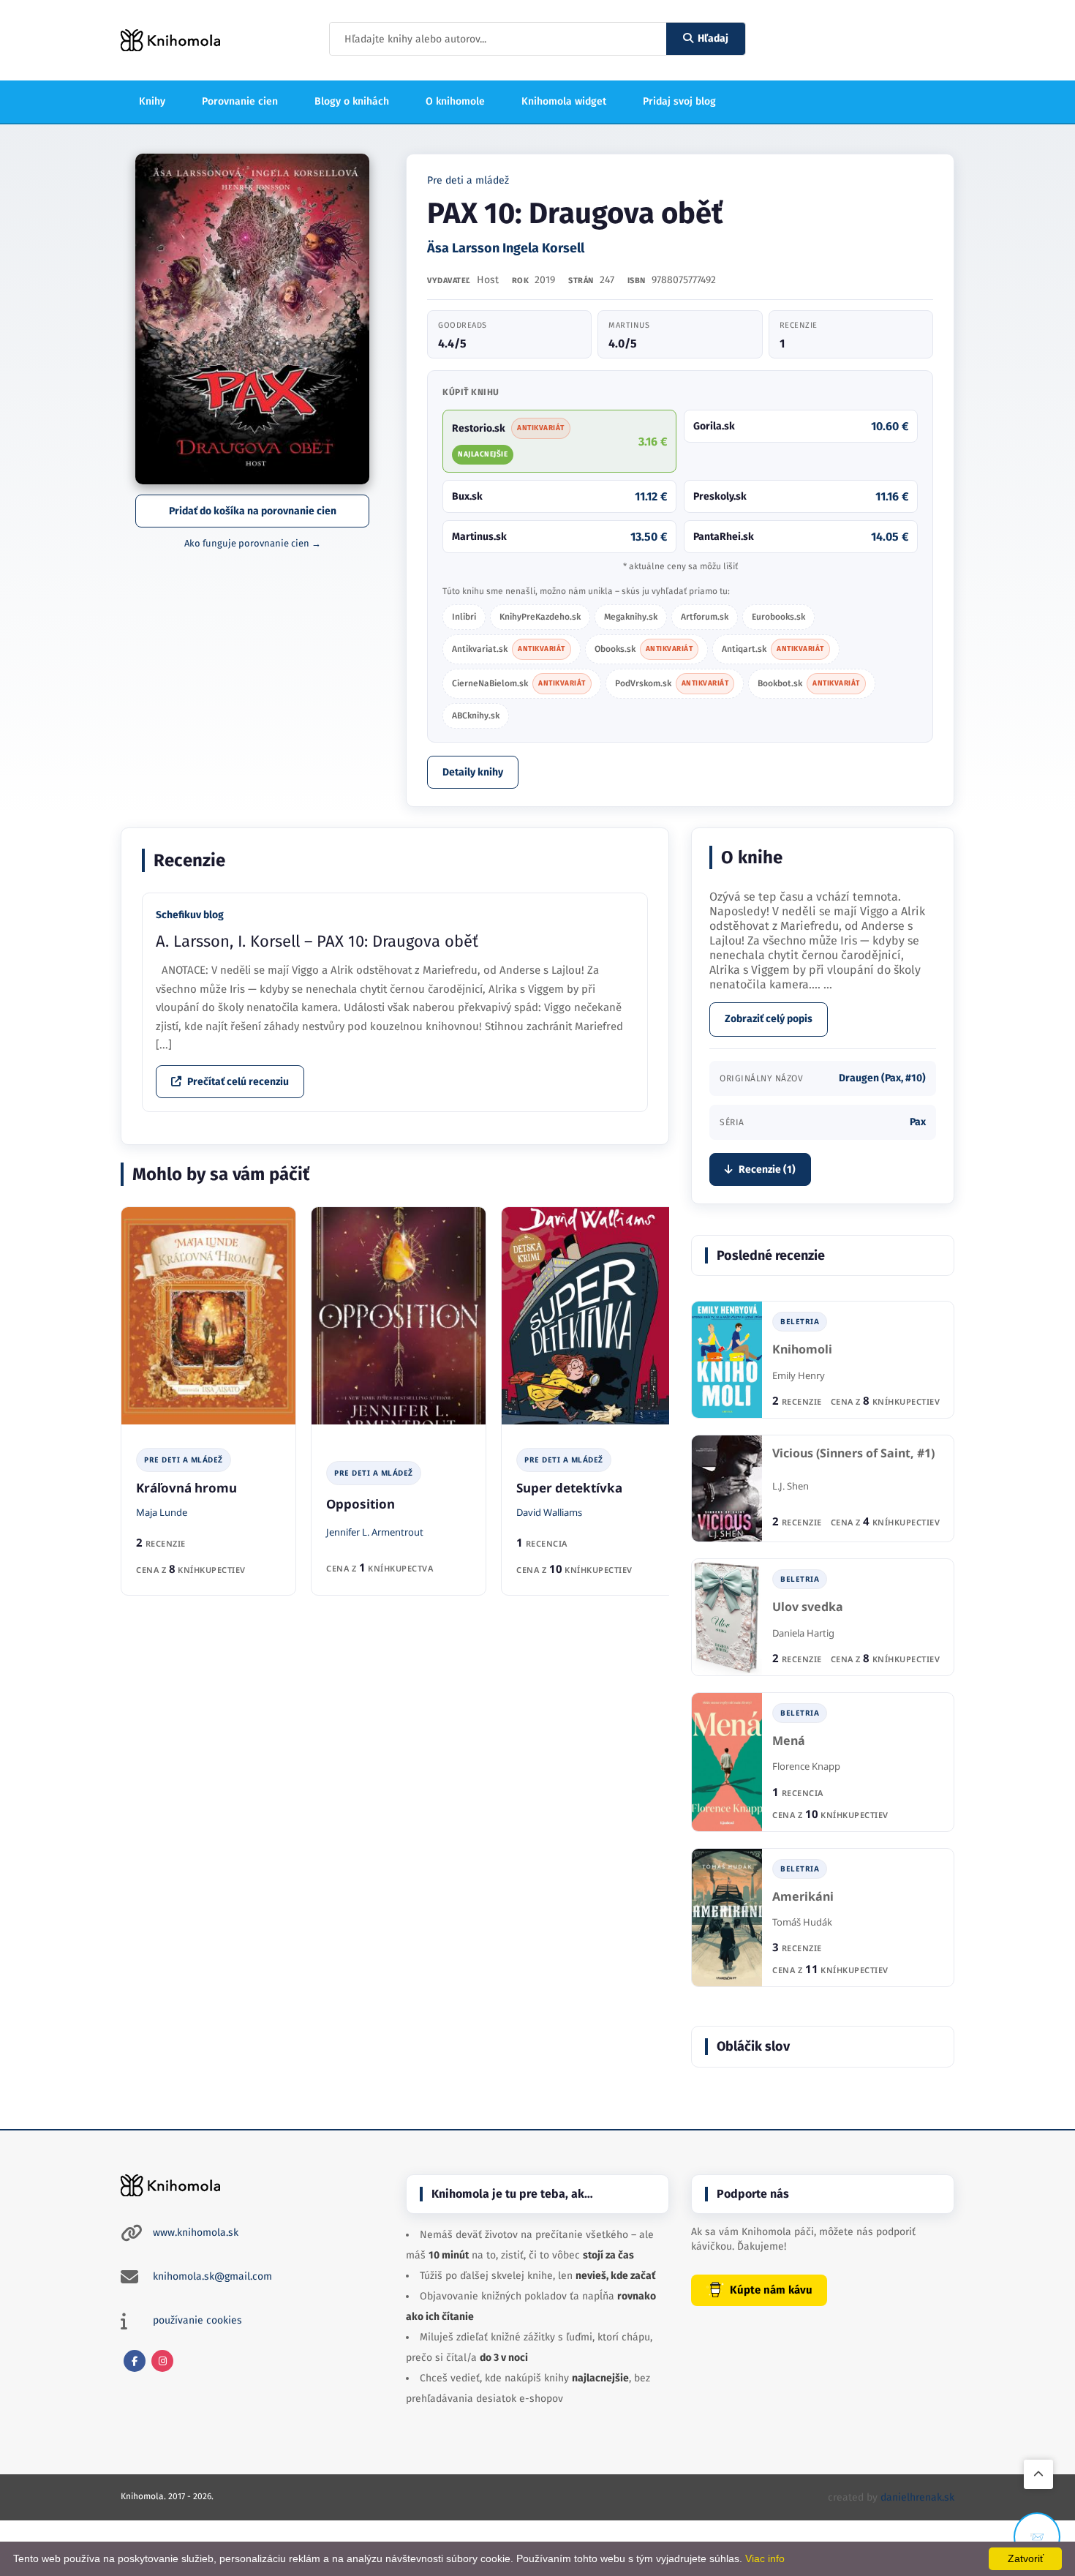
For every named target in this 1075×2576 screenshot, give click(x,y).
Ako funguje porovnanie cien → (253, 543)
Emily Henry (799, 1375)
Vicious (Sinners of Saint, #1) (853, 1453)
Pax (918, 1122)
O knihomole (455, 101)
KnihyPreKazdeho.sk (540, 617)
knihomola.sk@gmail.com (212, 2276)
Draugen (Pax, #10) (882, 1078)
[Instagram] (162, 2361)
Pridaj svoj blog (679, 101)
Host (488, 280)
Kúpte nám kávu (771, 2290)
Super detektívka (569, 1488)
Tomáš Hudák (802, 1922)
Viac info (765, 2558)
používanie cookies (197, 2320)
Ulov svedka (808, 1607)
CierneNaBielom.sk (519, 683)
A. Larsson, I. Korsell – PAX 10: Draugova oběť (317, 941)
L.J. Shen (791, 1486)
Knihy (152, 101)
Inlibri (464, 617)
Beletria (800, 1321)
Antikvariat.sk (509, 649)
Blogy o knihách (352, 101)
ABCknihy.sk (476, 716)
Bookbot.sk (809, 683)
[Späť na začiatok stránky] (1038, 2474)
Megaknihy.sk (631, 617)
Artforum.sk (705, 617)
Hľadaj (713, 38)
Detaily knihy (473, 772)
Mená (789, 1741)
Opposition (361, 1504)
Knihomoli (802, 1349)
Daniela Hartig (803, 1633)
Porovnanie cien (240, 101)
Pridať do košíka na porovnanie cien (253, 511)
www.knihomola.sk (196, 2233)
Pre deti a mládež (468, 180)
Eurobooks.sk (778, 617)
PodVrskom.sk (672, 683)
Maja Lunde (162, 1512)
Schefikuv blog (190, 915)
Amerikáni (803, 1897)
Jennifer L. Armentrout (375, 1532)
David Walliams (549, 1512)
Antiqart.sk (773, 649)
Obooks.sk (644, 649)
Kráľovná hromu (186, 1488)
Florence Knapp (806, 1766)
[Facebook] (135, 2361)
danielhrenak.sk (917, 2497)
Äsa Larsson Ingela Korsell (506, 248)
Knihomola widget (564, 101)
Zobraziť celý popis (769, 1019)
